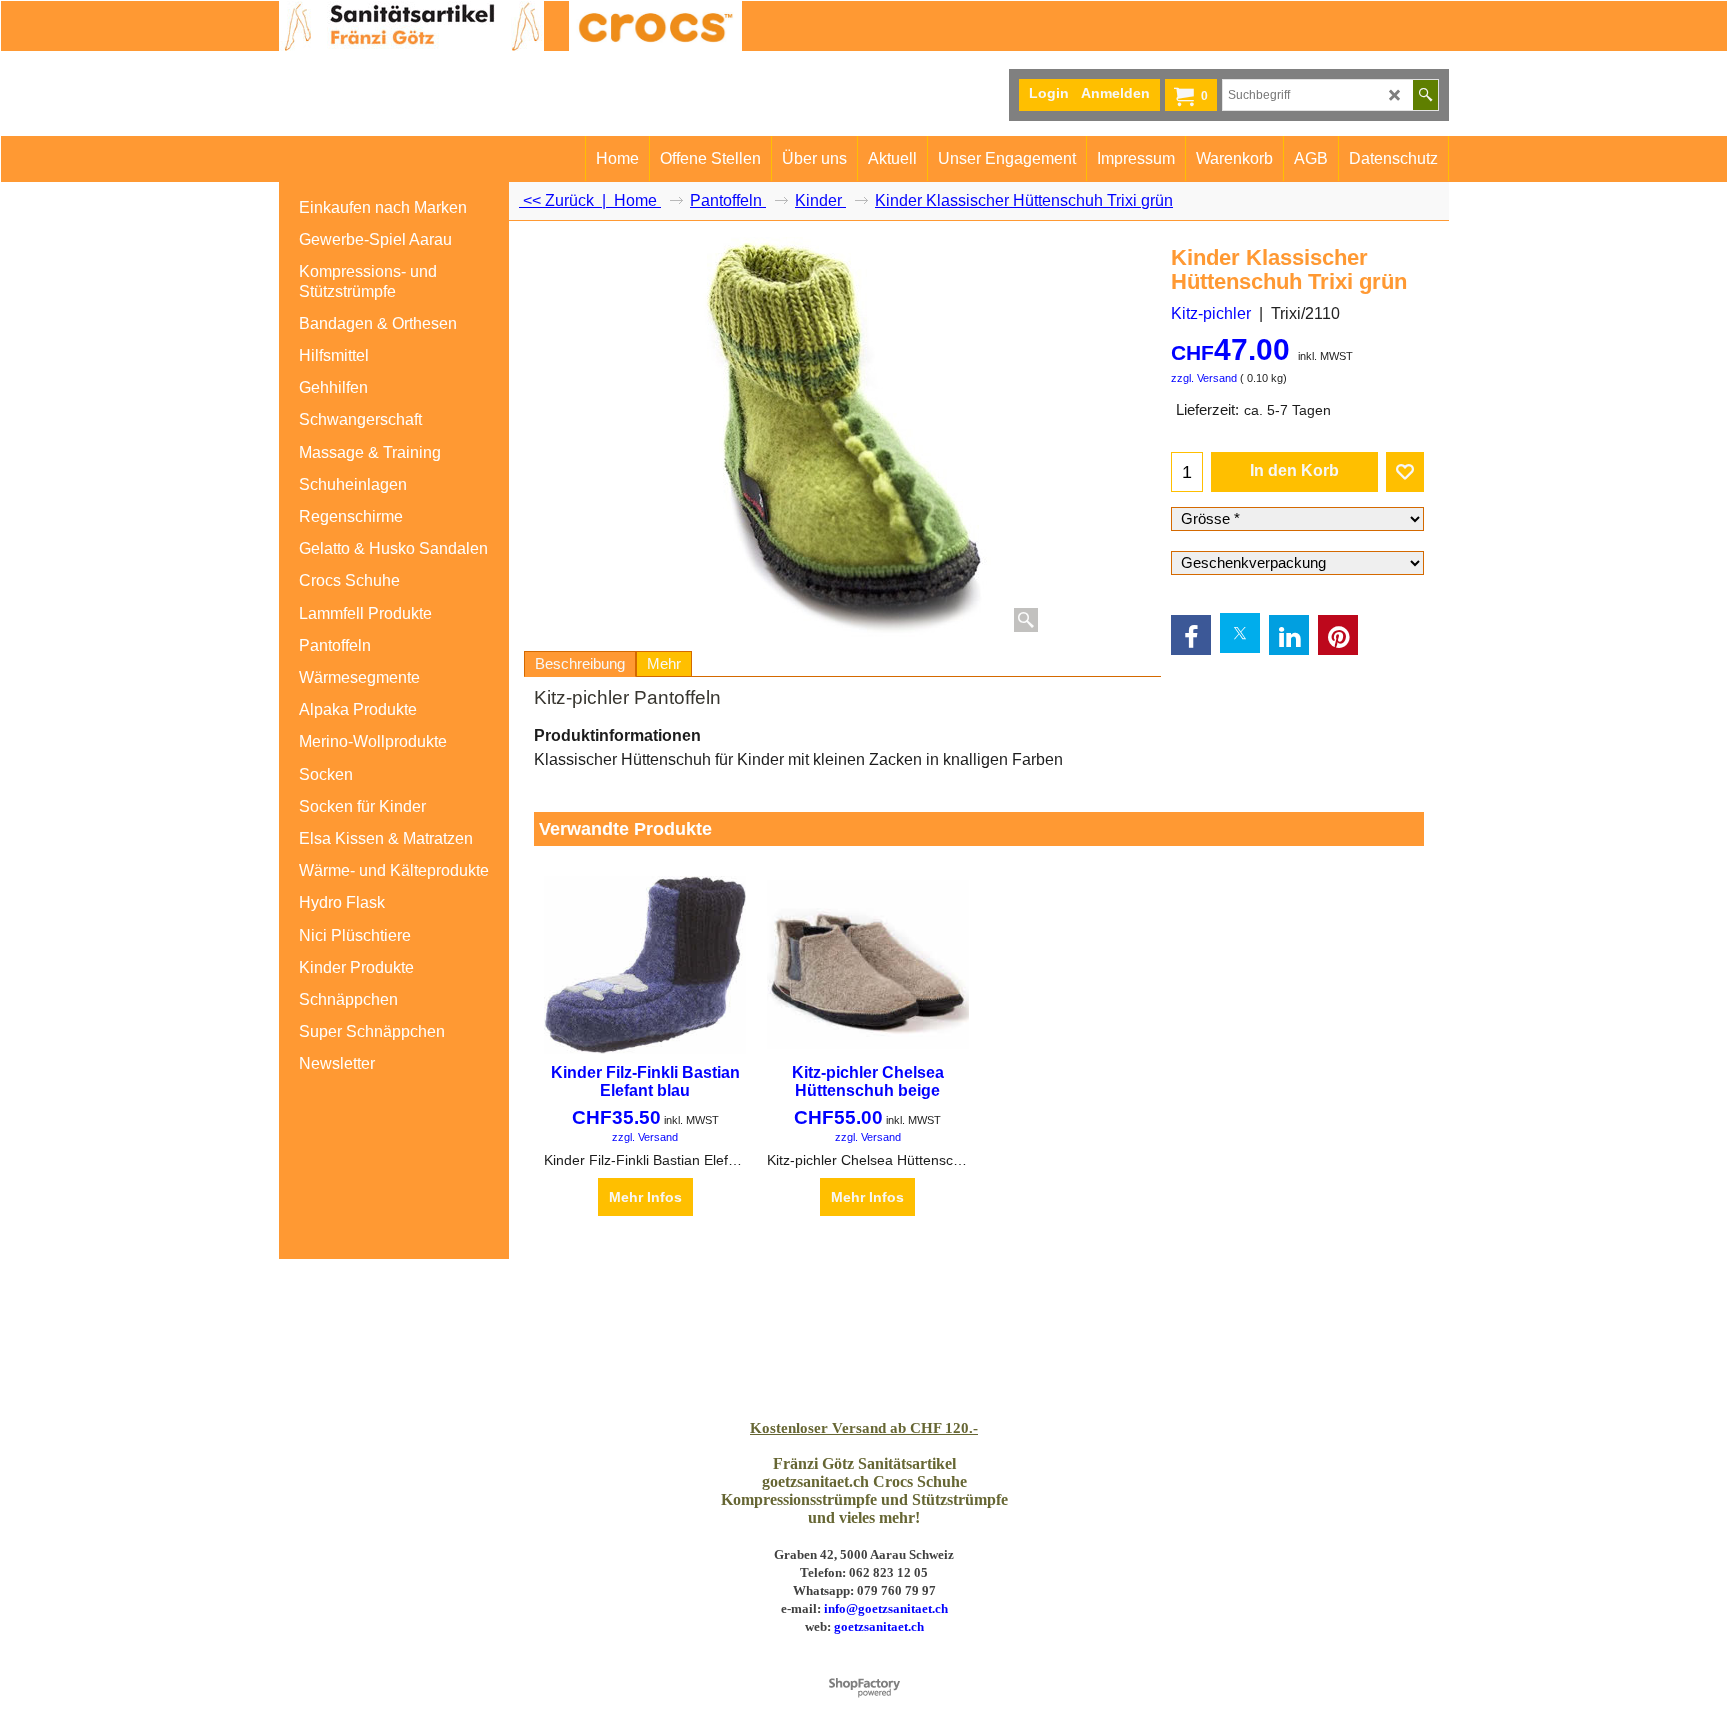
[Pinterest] (1338, 635)
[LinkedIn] (1289, 635)
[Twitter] (1240, 633)
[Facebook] (1191, 635)
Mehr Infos (645, 1197)
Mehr (664, 664)
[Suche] (1425, 95)
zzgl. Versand (1204, 378)
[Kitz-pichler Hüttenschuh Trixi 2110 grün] (843, 437)
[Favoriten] (1405, 472)
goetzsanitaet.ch (879, 1626)
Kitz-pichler (1211, 313)
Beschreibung (580, 664)
